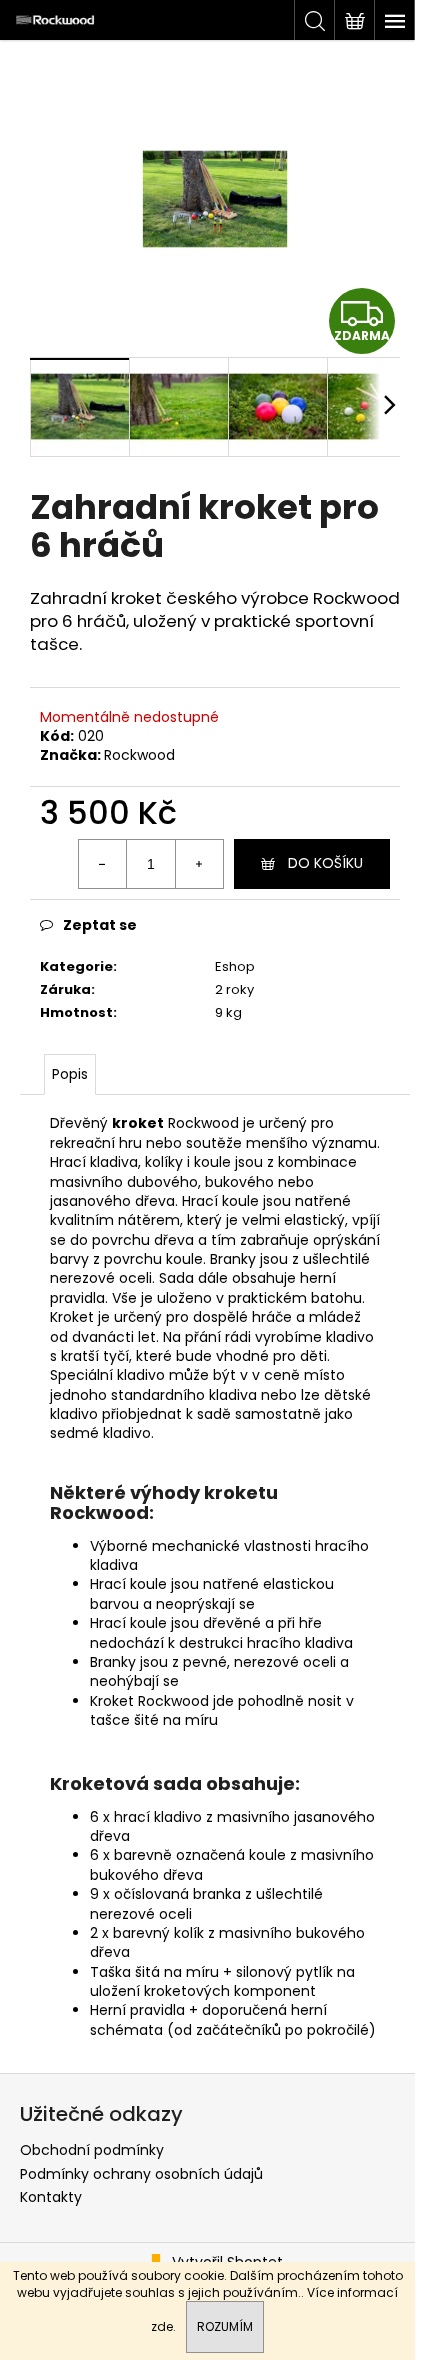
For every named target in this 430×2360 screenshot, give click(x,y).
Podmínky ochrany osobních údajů (141, 2174)
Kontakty (51, 2197)
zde (162, 2326)
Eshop (235, 966)
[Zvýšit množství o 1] (199, 864)
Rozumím (225, 2326)
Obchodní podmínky (92, 2150)
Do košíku (325, 863)
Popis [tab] (70, 1074)
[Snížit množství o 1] (103, 864)
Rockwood (139, 755)
